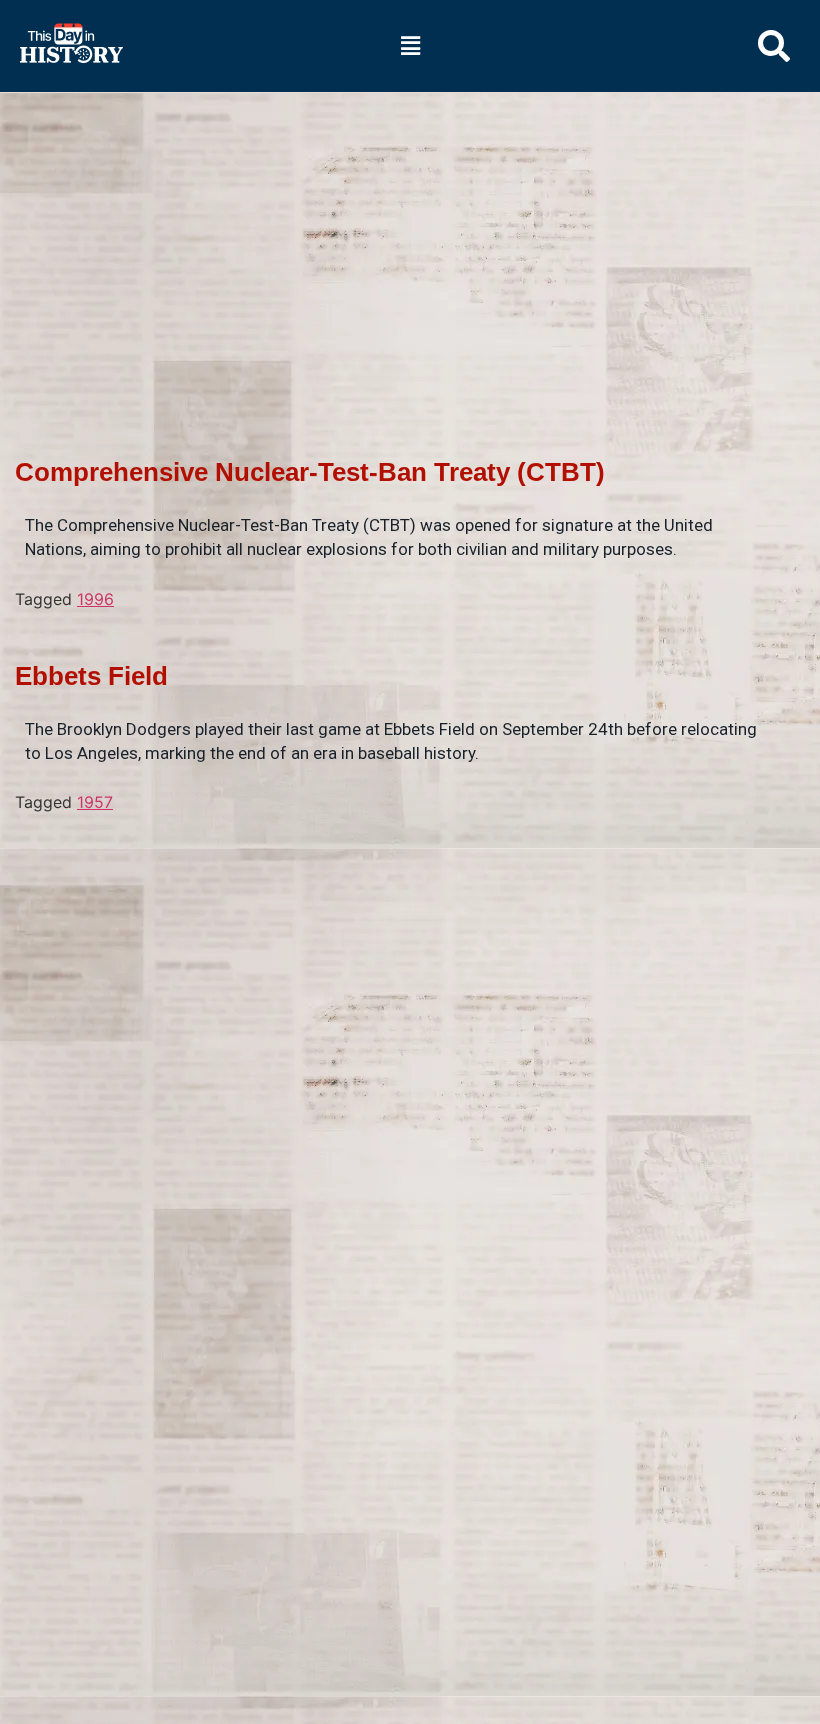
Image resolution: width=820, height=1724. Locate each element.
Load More (400, 845)
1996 (95, 599)
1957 (95, 802)
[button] (410, 45)
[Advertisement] (410, 241)
